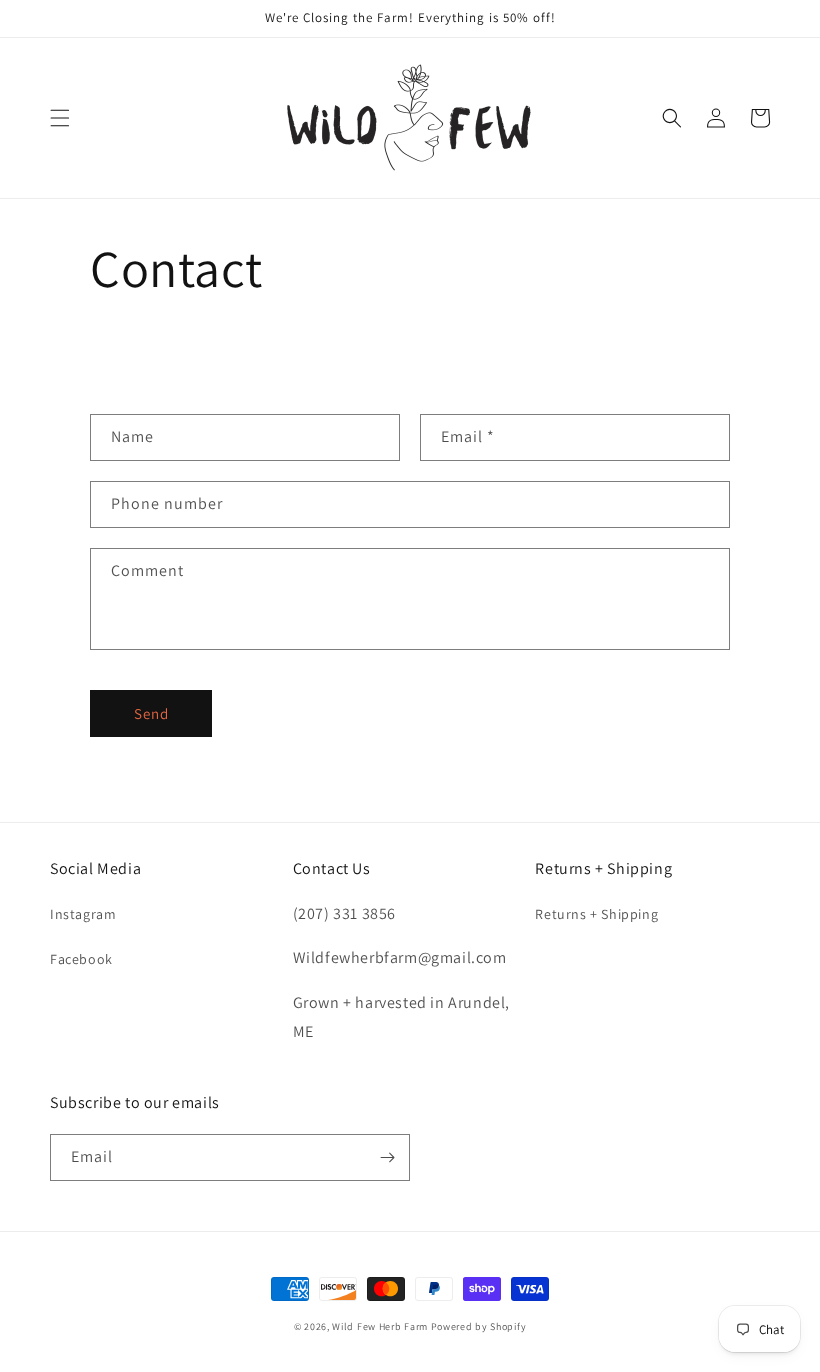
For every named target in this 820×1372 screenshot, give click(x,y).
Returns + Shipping (596, 914)
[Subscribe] (387, 1157)
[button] (60, 118)
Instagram (83, 914)
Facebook (81, 959)
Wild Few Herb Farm (380, 1326)
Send (151, 713)
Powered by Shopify (479, 1326)
